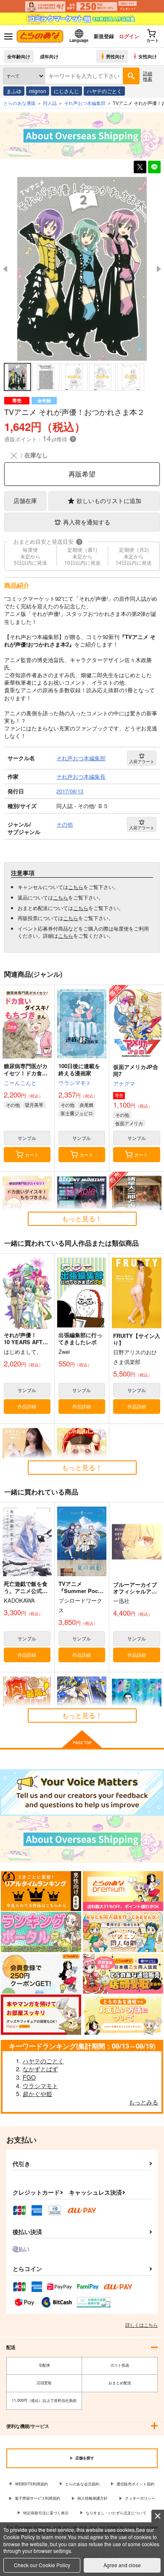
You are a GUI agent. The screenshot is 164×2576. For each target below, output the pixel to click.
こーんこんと (20, 1083)
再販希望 (82, 474)
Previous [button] (5, 269)
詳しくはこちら (142, 2325)
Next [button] (159, 269)
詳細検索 (148, 76)
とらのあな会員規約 (82, 2484)
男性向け (115, 56)
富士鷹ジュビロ (77, 1113)
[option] (82, 269)
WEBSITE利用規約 (32, 2484)
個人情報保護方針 (93, 2498)
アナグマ (124, 1083)
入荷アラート (142, 761)
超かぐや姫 (37, 2094)
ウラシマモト (75, 1083)
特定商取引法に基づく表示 (46, 2513)
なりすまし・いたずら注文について (116, 2513)
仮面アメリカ (129, 1123)
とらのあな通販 (20, 103)
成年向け (49, 56)
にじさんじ (66, 91)
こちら (76, 887)
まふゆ (14, 91)
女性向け (148, 56)
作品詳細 (27, 1406)
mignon (38, 91)
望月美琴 (34, 1105)
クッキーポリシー (140, 2498)
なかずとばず (40, 2069)
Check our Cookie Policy (42, 2565)
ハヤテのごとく (104, 91)
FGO (29, 2077)
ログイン (129, 36)
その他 (13, 1105)
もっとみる (143, 2102)
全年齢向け (19, 56)
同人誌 (50, 103)
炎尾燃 (86, 1105)
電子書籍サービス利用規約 (37, 2498)
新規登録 (104, 36)
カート (32, 1155)
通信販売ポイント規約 (135, 2484)
